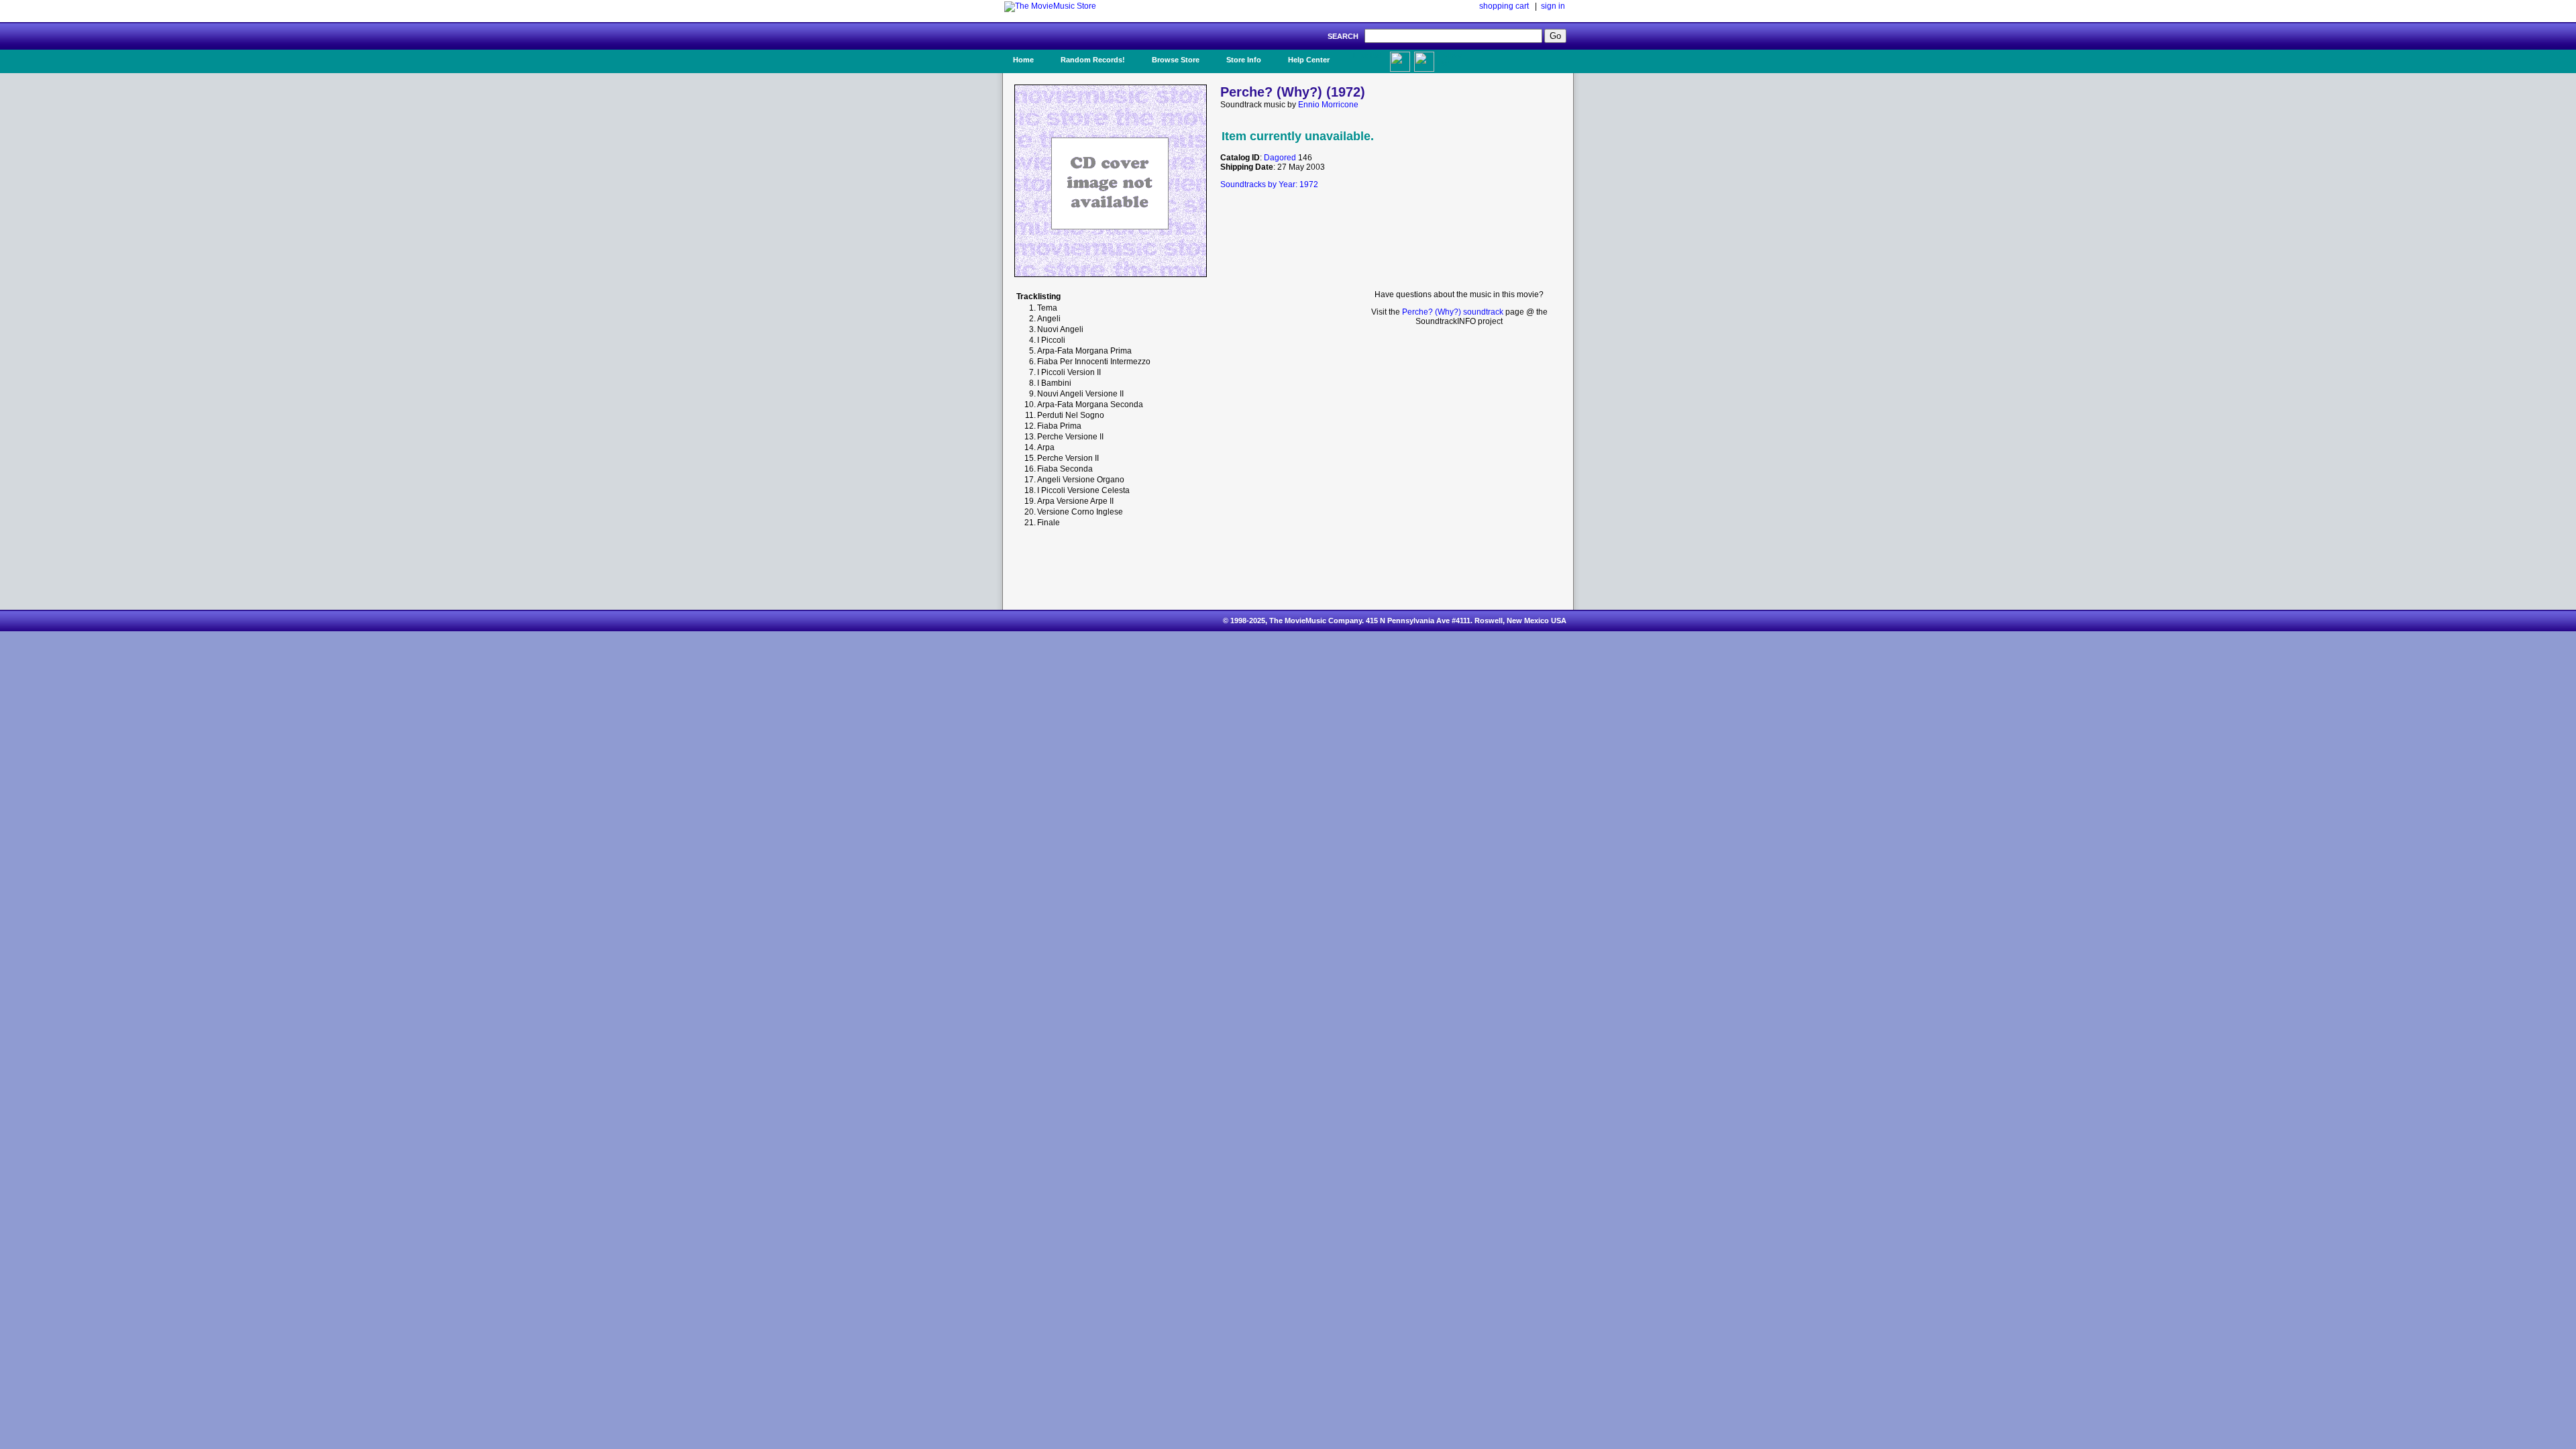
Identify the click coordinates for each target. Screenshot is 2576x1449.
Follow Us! (1450, 60)
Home (1023, 60)
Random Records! (1093, 60)
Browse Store (1176, 60)
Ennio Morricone (1328, 105)
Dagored (1280, 158)
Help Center (1309, 60)
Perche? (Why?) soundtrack (1453, 312)
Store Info (1244, 60)
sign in (1553, 6)
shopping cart (1504, 6)
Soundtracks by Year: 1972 (1269, 184)
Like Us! (1367, 56)
